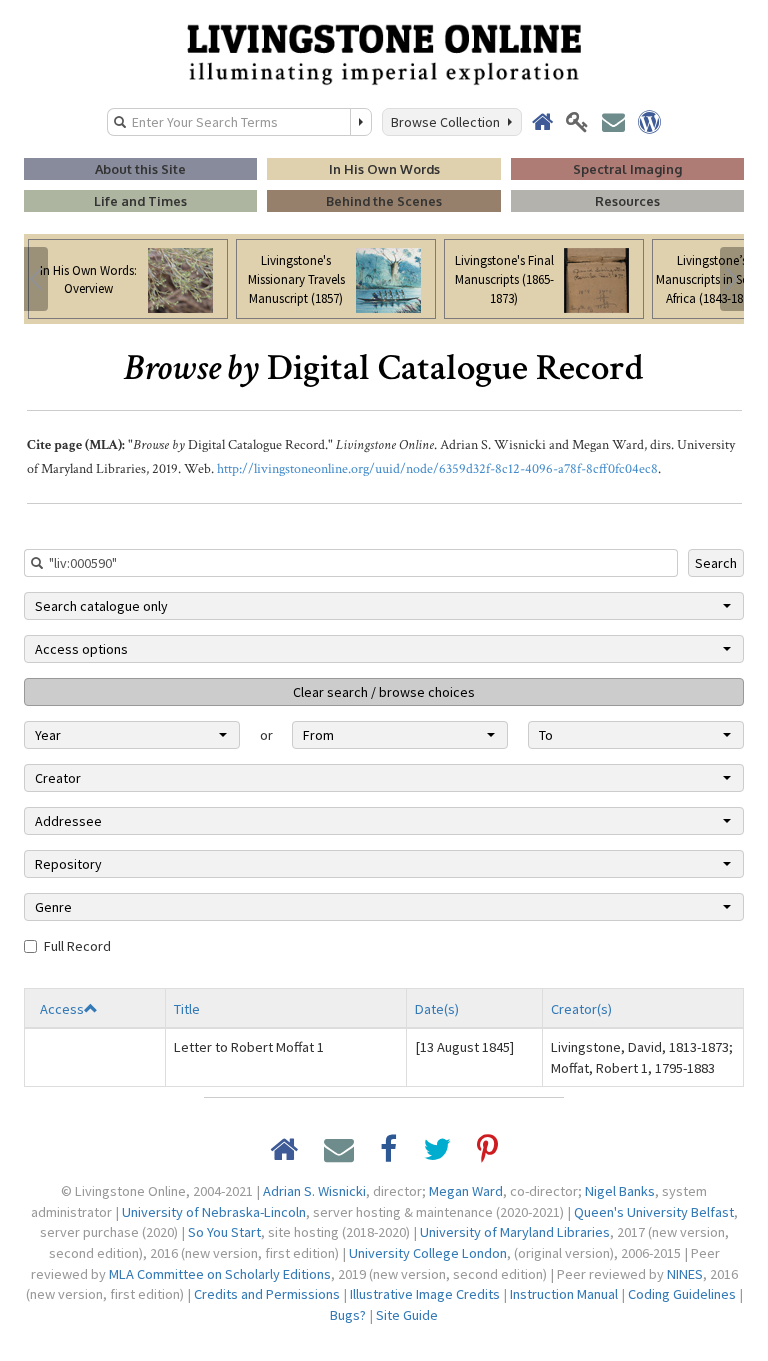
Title (187, 1009)
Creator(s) (581, 1009)
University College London (428, 1253)
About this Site (140, 169)
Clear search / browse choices (384, 692)
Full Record (77, 946)
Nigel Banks (620, 1191)
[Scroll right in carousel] (732, 279)
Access (62, 1009)
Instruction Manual (564, 1294)
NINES (685, 1274)
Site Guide (407, 1315)
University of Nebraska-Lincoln (214, 1212)
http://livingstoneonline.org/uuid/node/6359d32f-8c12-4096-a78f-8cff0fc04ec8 (437, 469)
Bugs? (348, 1315)
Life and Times (140, 201)
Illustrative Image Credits (425, 1294)
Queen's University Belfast (654, 1212)
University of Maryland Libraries (515, 1232)
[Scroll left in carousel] (36, 279)
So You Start (224, 1232)
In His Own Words (384, 169)
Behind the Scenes (384, 201)
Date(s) (437, 1009)
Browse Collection (448, 122)
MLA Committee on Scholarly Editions (220, 1274)
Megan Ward (466, 1191)
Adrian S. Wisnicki (314, 1191)
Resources (627, 201)
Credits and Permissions (267, 1294)
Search (716, 563)
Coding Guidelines (682, 1294)
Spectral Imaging (627, 169)
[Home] (384, 53)
